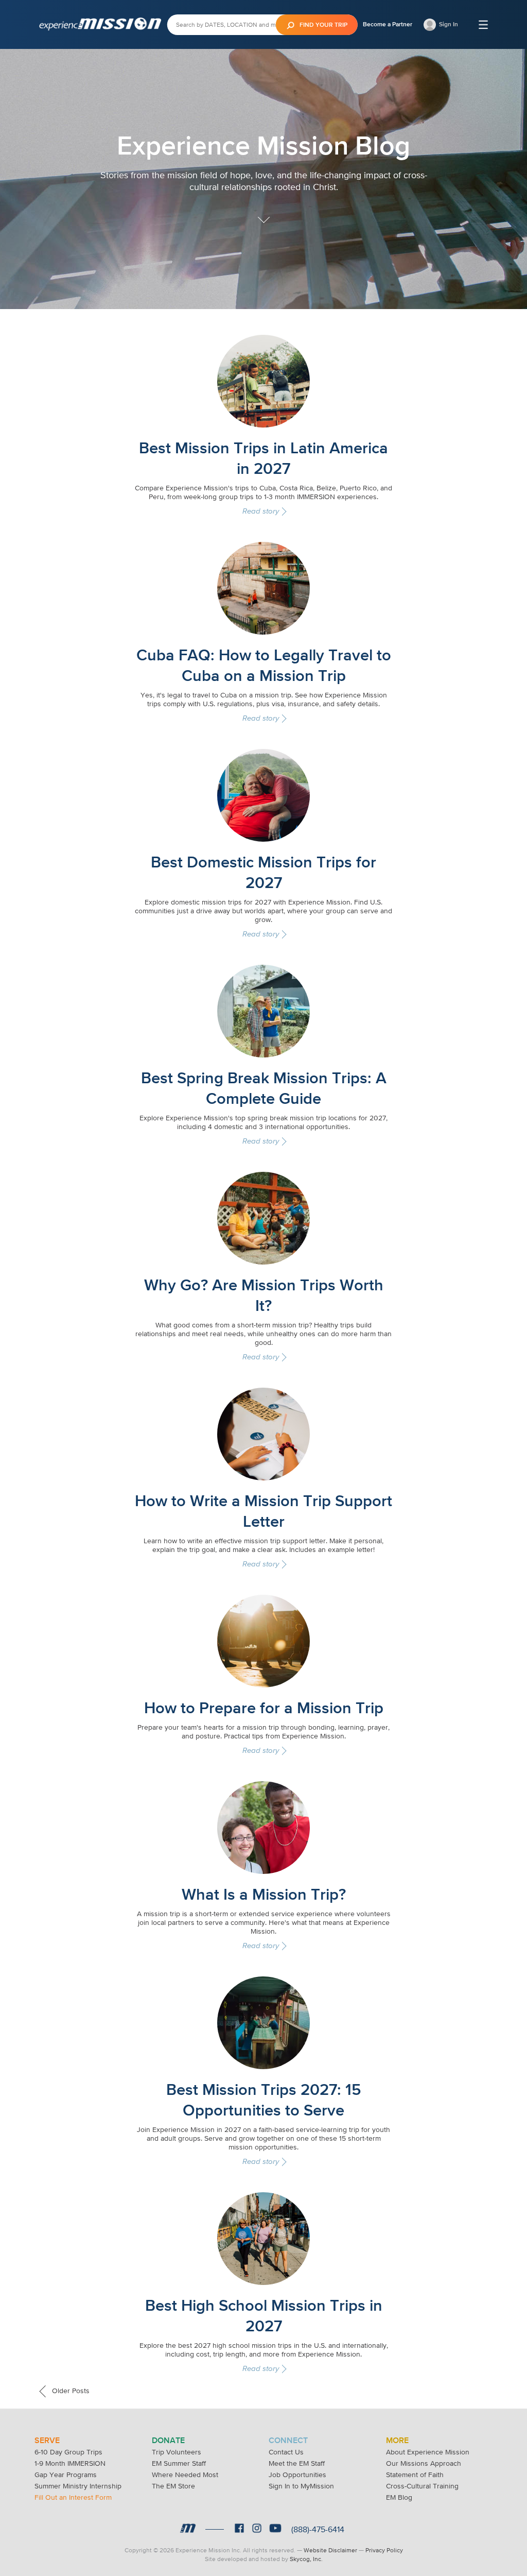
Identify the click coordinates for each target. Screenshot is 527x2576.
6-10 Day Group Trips (68, 2452)
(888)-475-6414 (318, 2529)
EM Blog (399, 2497)
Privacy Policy (384, 2550)
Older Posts (70, 2391)
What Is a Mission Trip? (264, 1894)
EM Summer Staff (179, 2463)
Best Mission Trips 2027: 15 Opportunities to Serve (264, 2100)
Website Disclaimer (330, 2550)
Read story (261, 511)
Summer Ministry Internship (78, 2486)
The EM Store (173, 2486)
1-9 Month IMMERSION (70, 2463)
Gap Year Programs (66, 2475)
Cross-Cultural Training (422, 2486)
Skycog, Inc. (306, 2559)
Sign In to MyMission (301, 2486)
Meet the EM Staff (297, 2463)
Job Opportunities (297, 2475)
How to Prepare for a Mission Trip (264, 1708)
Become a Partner (388, 24)
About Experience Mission (428, 2452)
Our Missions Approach (424, 2463)
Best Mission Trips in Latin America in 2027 (263, 458)
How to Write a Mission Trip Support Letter (263, 1511)
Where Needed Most (185, 2475)
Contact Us (286, 2452)
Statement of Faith (415, 2475)
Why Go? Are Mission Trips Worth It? (264, 1295)
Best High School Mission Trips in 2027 (264, 2315)
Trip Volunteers (177, 2452)
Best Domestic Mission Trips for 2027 (263, 872)
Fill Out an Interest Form (73, 2497)
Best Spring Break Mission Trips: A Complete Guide (264, 1088)
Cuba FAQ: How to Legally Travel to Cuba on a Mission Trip (264, 665)
